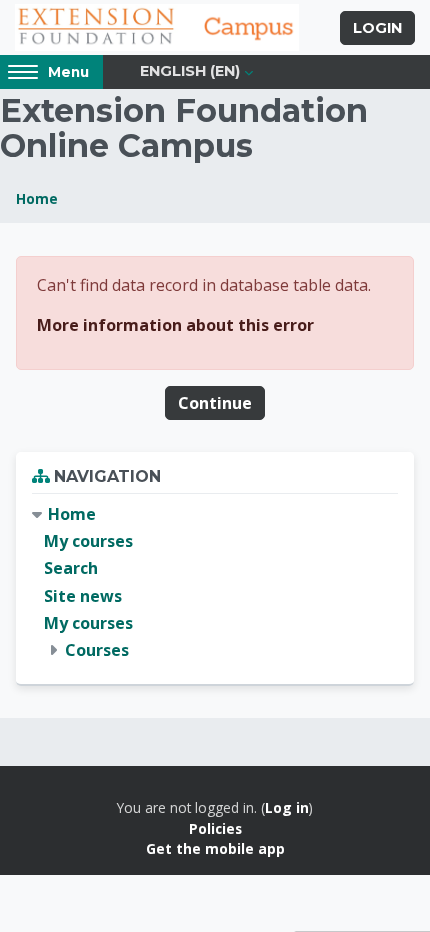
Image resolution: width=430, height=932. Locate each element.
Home (37, 198)
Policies (215, 828)
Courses (97, 650)
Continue (215, 403)
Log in (287, 807)
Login (377, 28)
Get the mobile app (215, 848)
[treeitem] (215, 582)
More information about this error (175, 325)
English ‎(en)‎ (190, 71)
